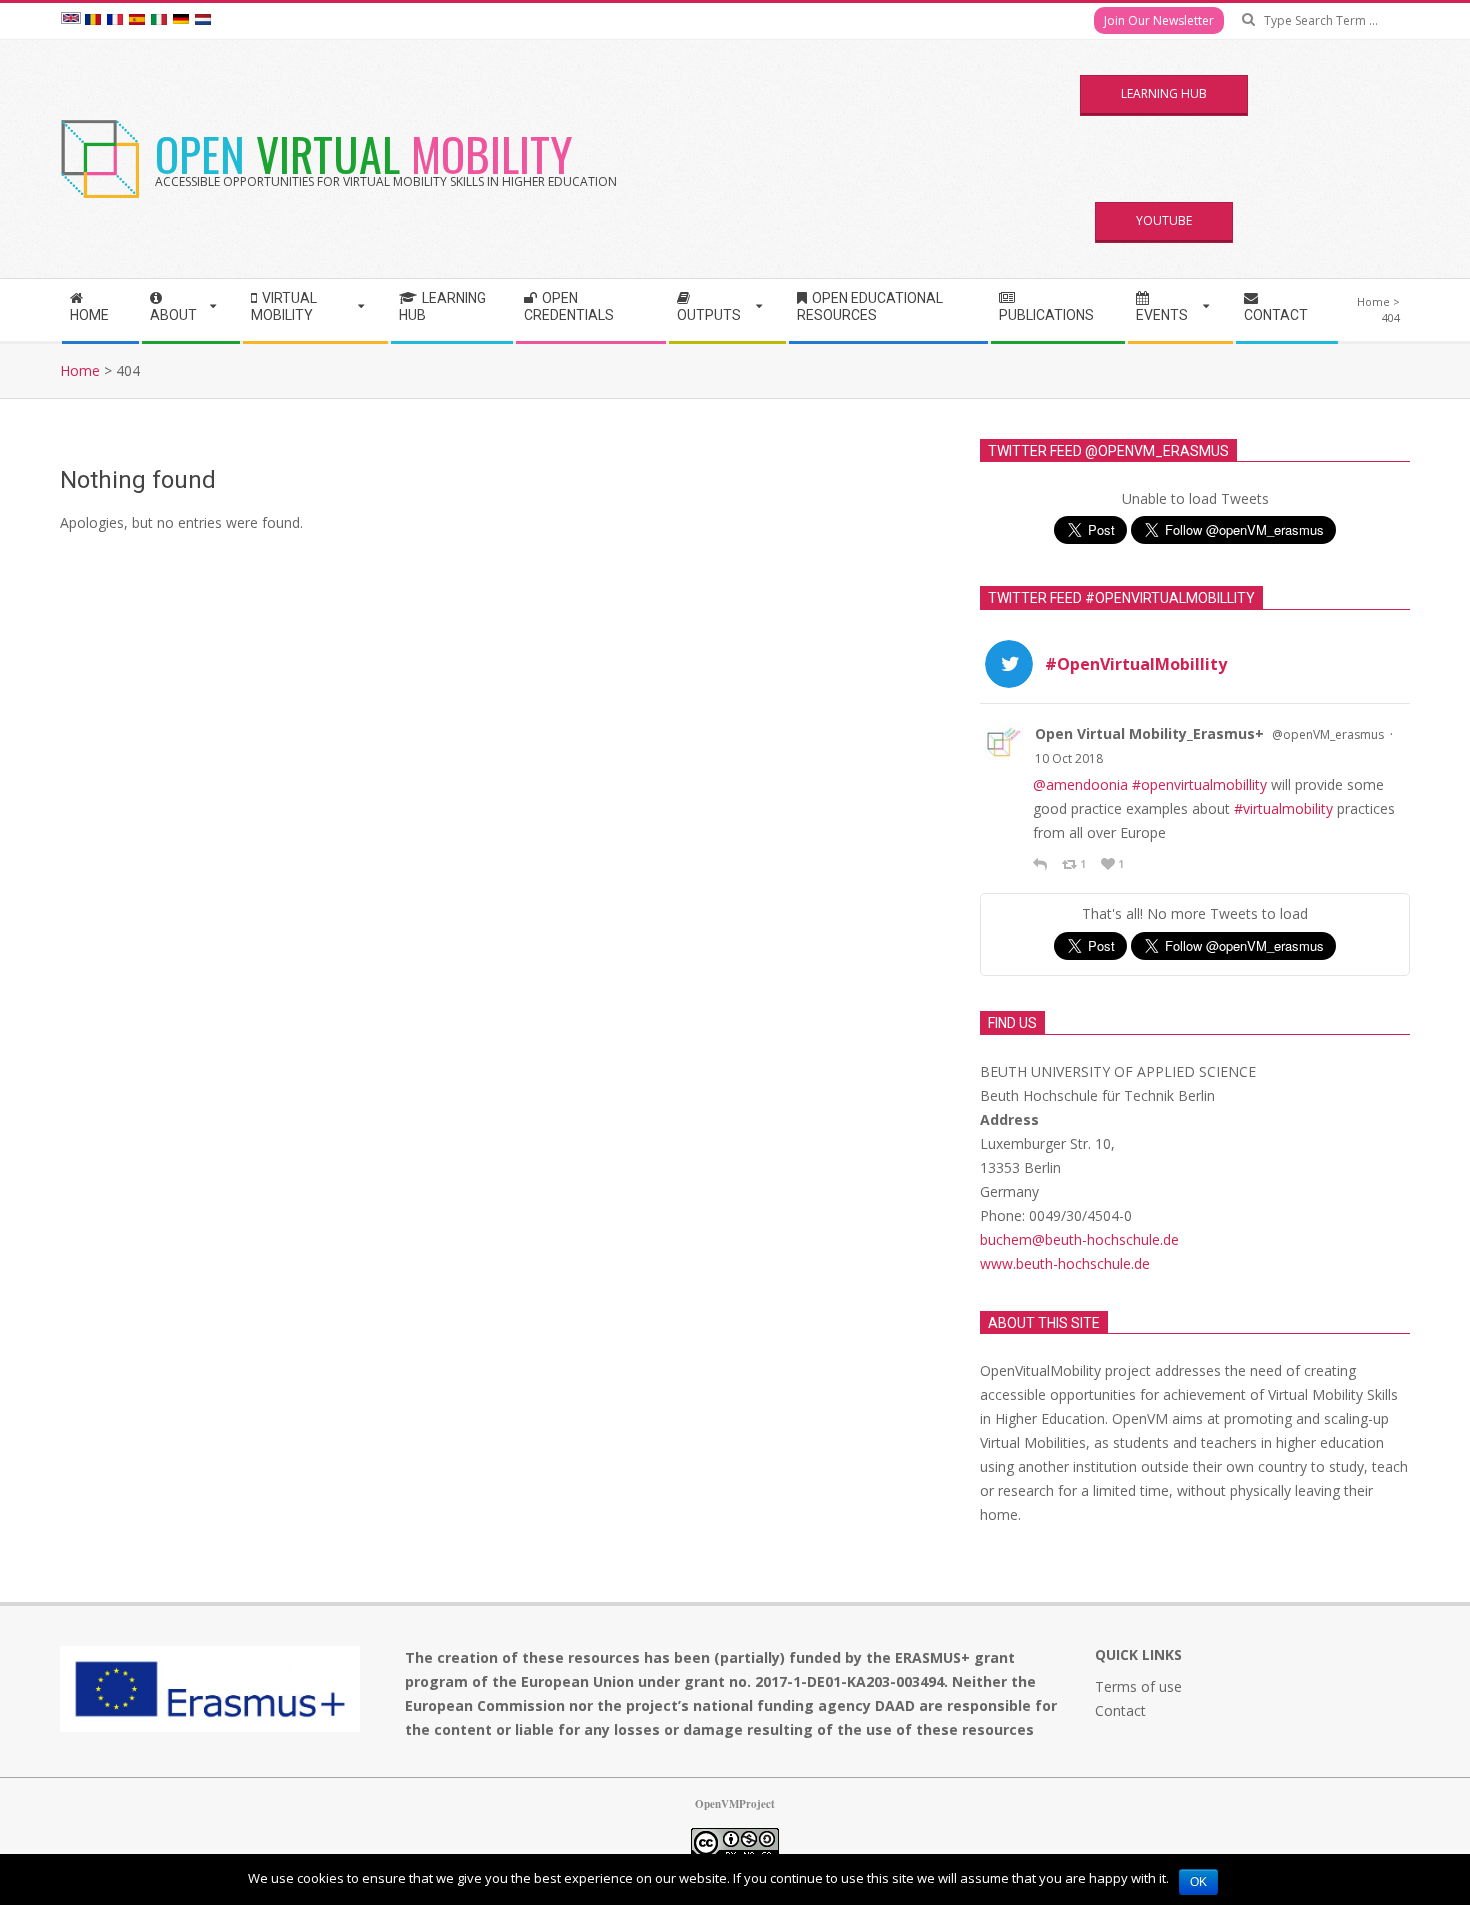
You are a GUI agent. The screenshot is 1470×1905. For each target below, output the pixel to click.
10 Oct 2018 (1069, 758)
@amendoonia (1080, 784)
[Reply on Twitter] (1042, 864)
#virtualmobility (1283, 808)
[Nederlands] (203, 21)
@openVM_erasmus (1328, 734)
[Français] (115, 21)
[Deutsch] (181, 21)
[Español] (137, 21)
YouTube (1164, 220)
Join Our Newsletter (1159, 20)
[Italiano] (159, 21)
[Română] (93, 21)
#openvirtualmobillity (1199, 784)
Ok (1198, 1882)
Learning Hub (1164, 93)
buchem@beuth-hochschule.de (1079, 1239)
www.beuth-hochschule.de (1065, 1263)
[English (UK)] (71, 21)
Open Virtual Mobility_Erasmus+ (1149, 733)
